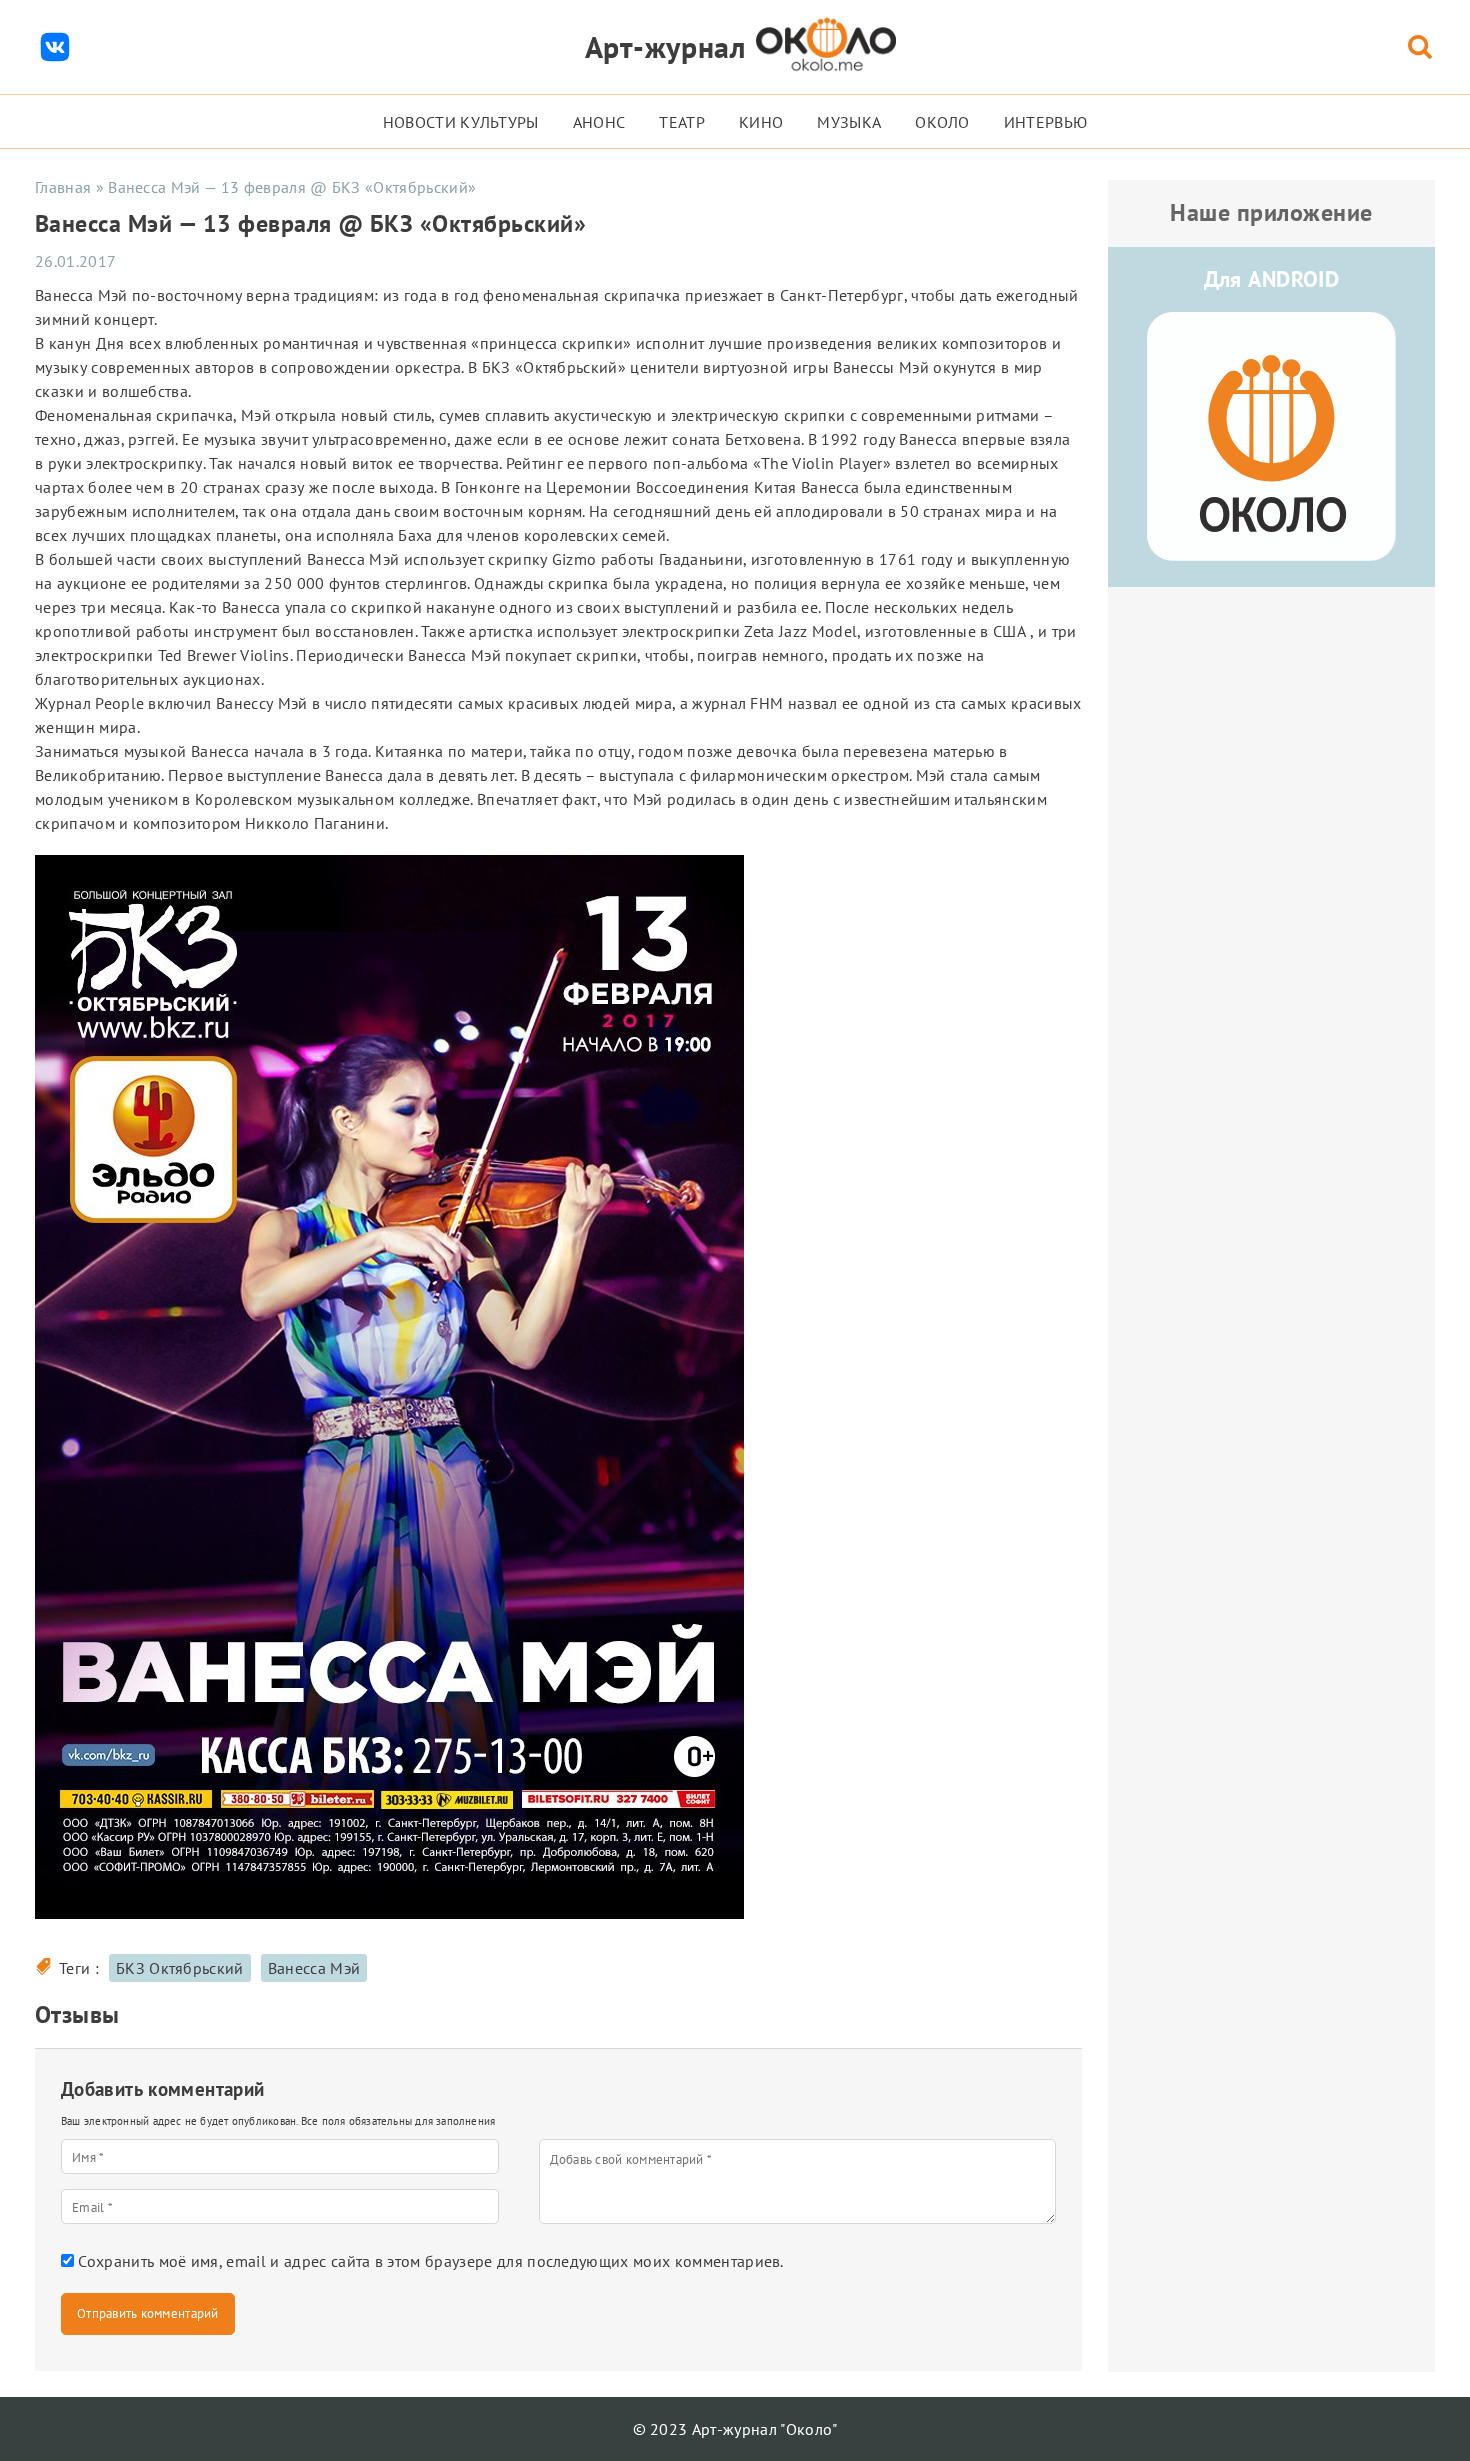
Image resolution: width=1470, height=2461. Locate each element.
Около (942, 122)
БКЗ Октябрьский (180, 1968)
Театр (682, 122)
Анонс (599, 122)
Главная (63, 187)
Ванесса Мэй (314, 1968)
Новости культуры (461, 122)
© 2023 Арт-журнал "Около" (735, 2429)
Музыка (849, 122)
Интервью (1046, 122)
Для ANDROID (1272, 279)
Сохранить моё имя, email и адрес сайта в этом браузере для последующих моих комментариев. (430, 2261)
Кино (761, 122)
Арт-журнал (665, 46)
